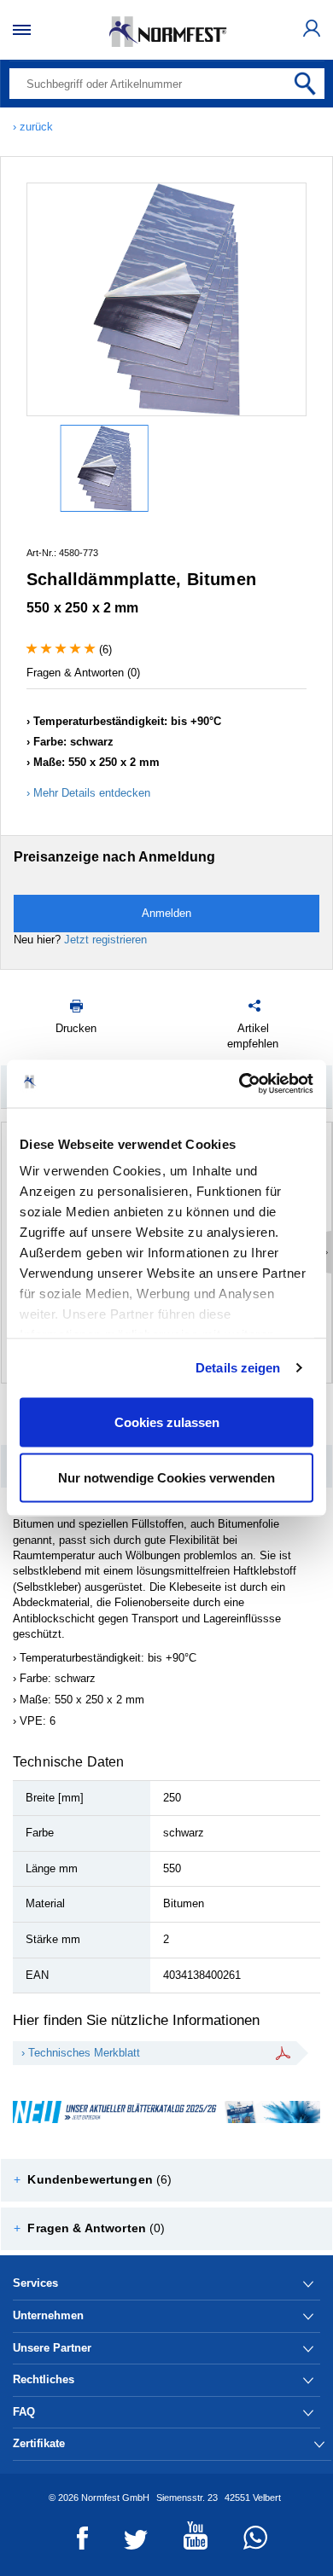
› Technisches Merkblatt (81, 2053)
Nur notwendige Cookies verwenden (166, 1478)
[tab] (166, 2180)
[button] (166, 2180)
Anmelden (166, 913)
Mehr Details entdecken (92, 793)
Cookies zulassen (167, 1421)
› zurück (33, 127)
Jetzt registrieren (105, 940)
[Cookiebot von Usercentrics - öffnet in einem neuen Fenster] (240, 1084)
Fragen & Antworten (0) (83, 673)
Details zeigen (238, 1368)
